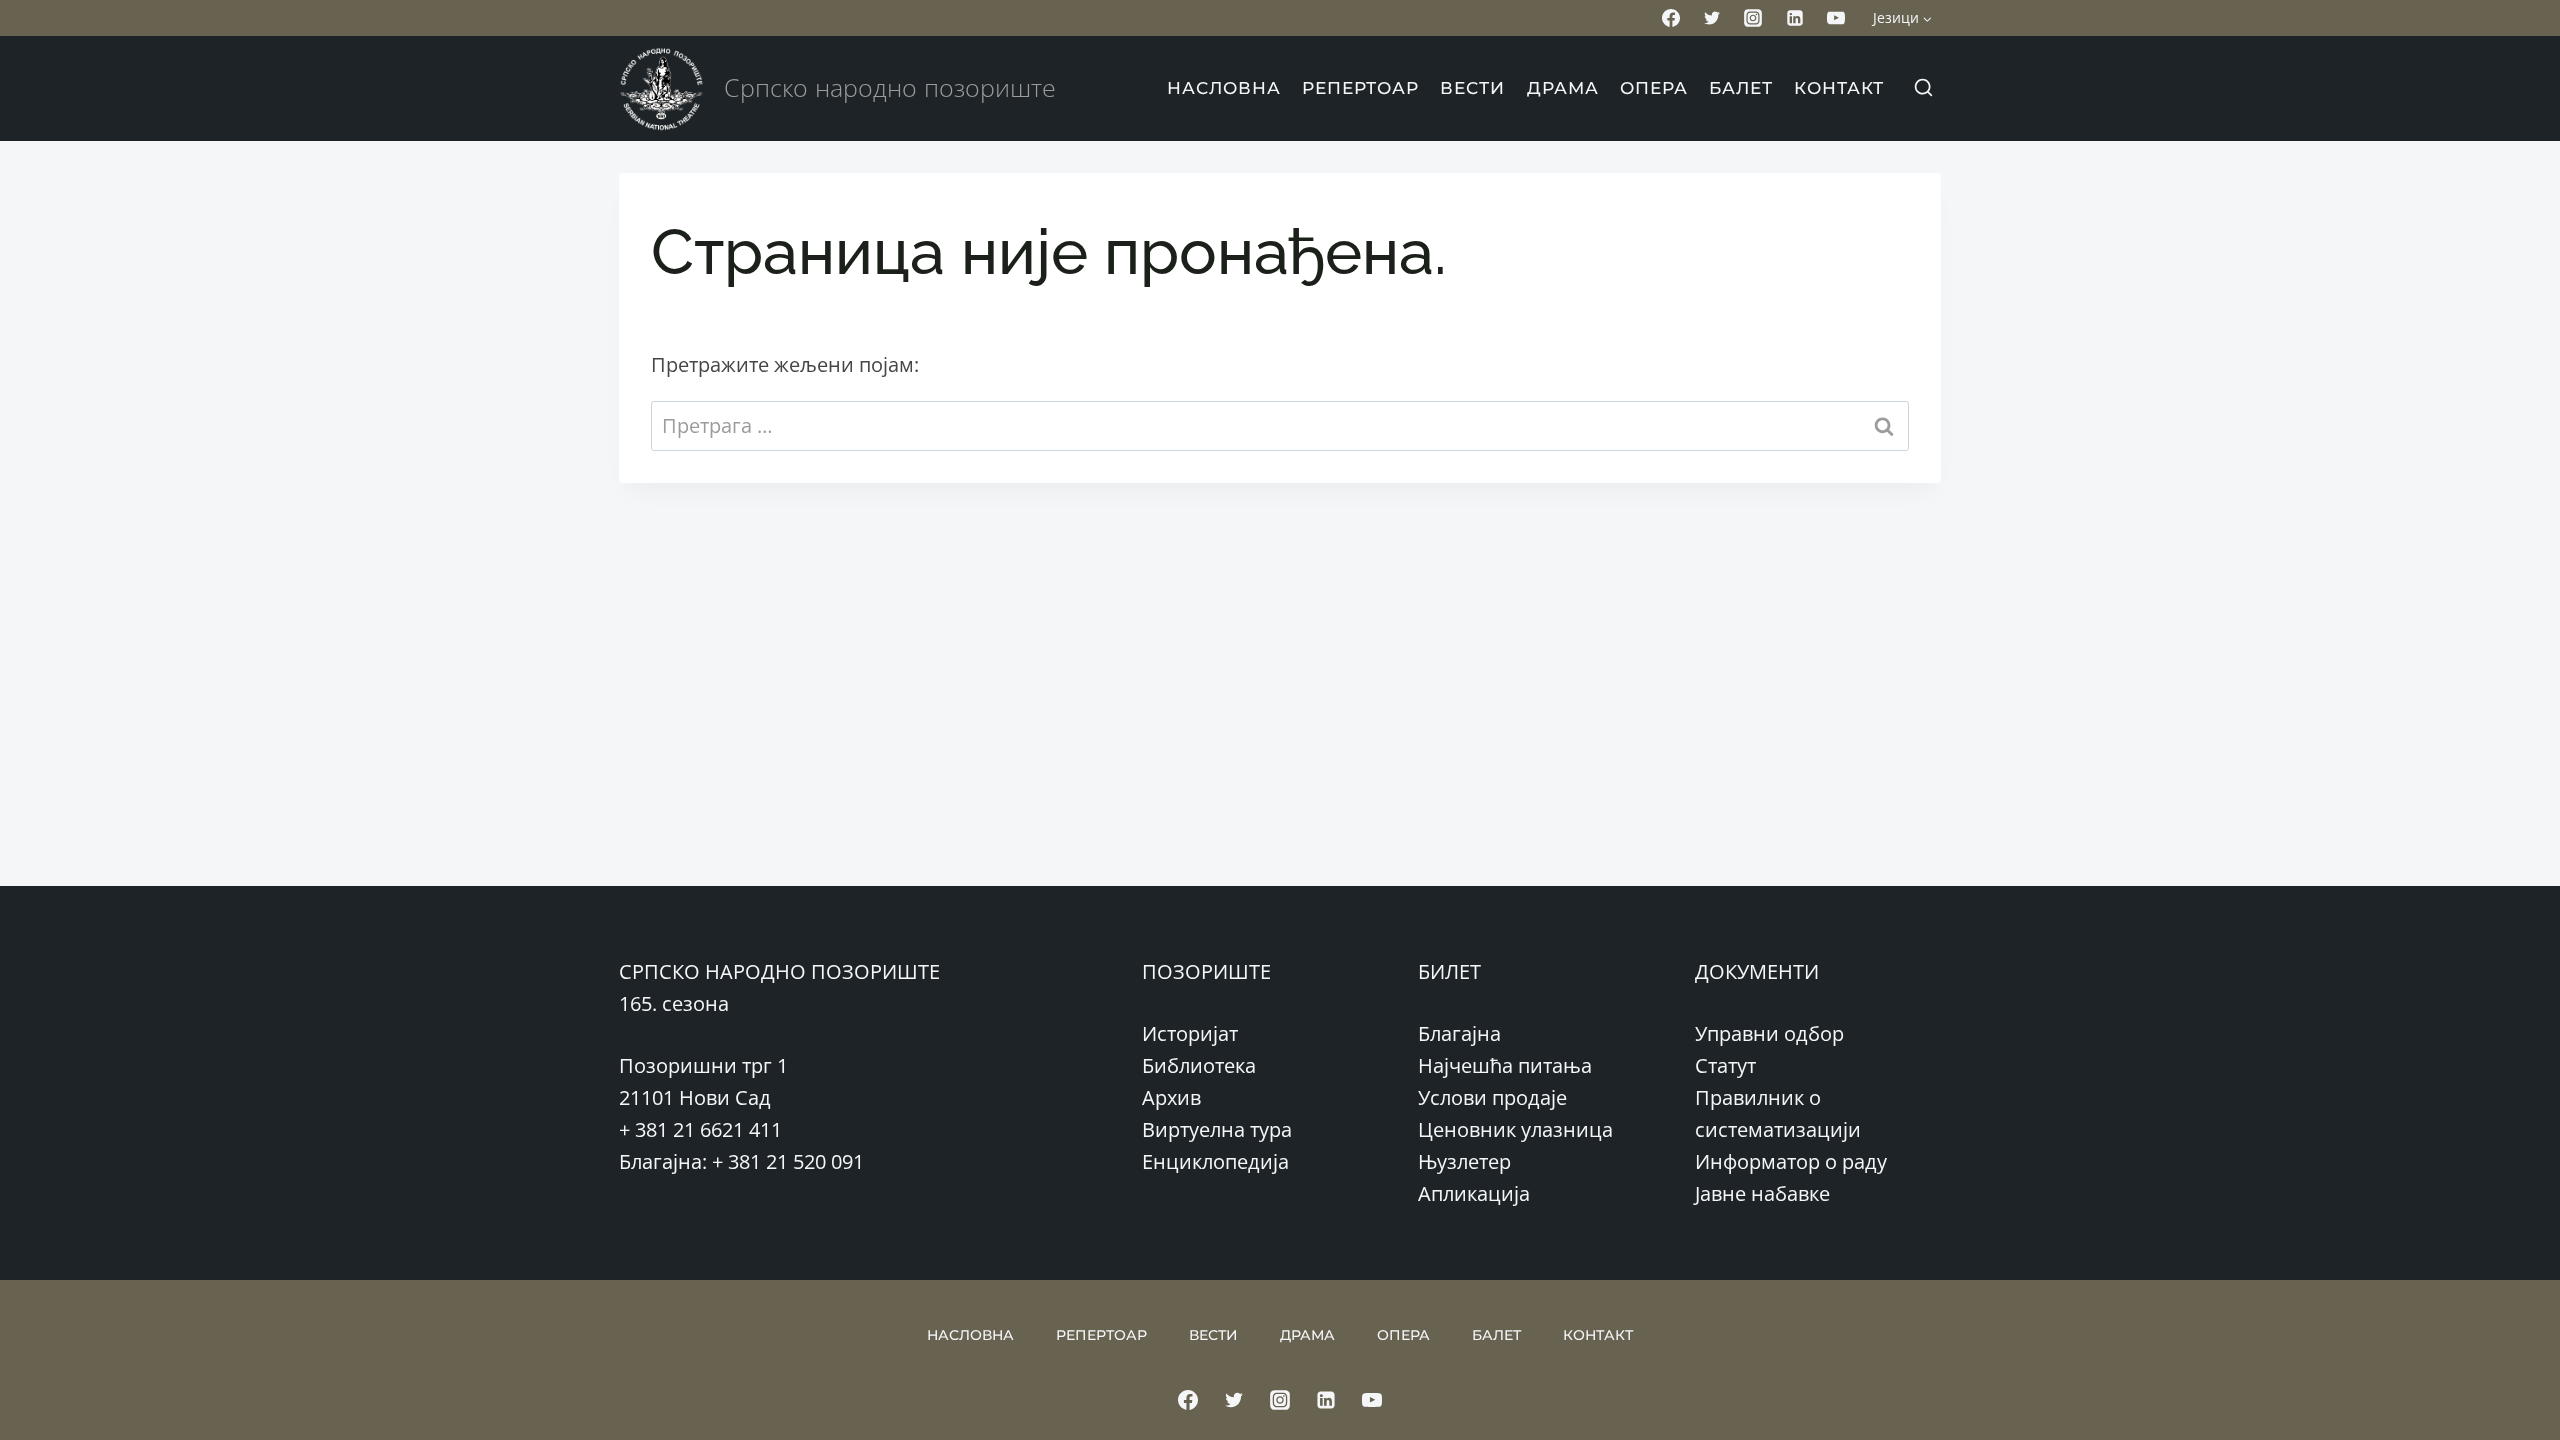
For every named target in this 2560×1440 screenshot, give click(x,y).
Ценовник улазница (1515, 1129)
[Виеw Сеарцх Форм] (1923, 89)
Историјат (1190, 1033)
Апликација (1474, 1193)
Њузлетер (1464, 1161)
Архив (1171, 1097)
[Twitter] (1712, 18)
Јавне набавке (1762, 1193)
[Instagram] (1753, 18)
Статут (1725, 1065)
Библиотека (1199, 1065)
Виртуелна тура (1217, 1129)
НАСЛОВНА (1224, 88)
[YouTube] (1836, 18)
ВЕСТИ (1472, 88)
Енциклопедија (1215, 1161)
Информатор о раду (1791, 1161)
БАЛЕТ (1741, 88)
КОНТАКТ (1839, 88)
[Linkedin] (1795, 18)
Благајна (1459, 1033)
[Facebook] (1671, 18)
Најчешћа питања (1505, 1065)
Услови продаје (1492, 1097)
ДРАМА (1563, 88)
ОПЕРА (1654, 88)
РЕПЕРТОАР (1360, 88)
